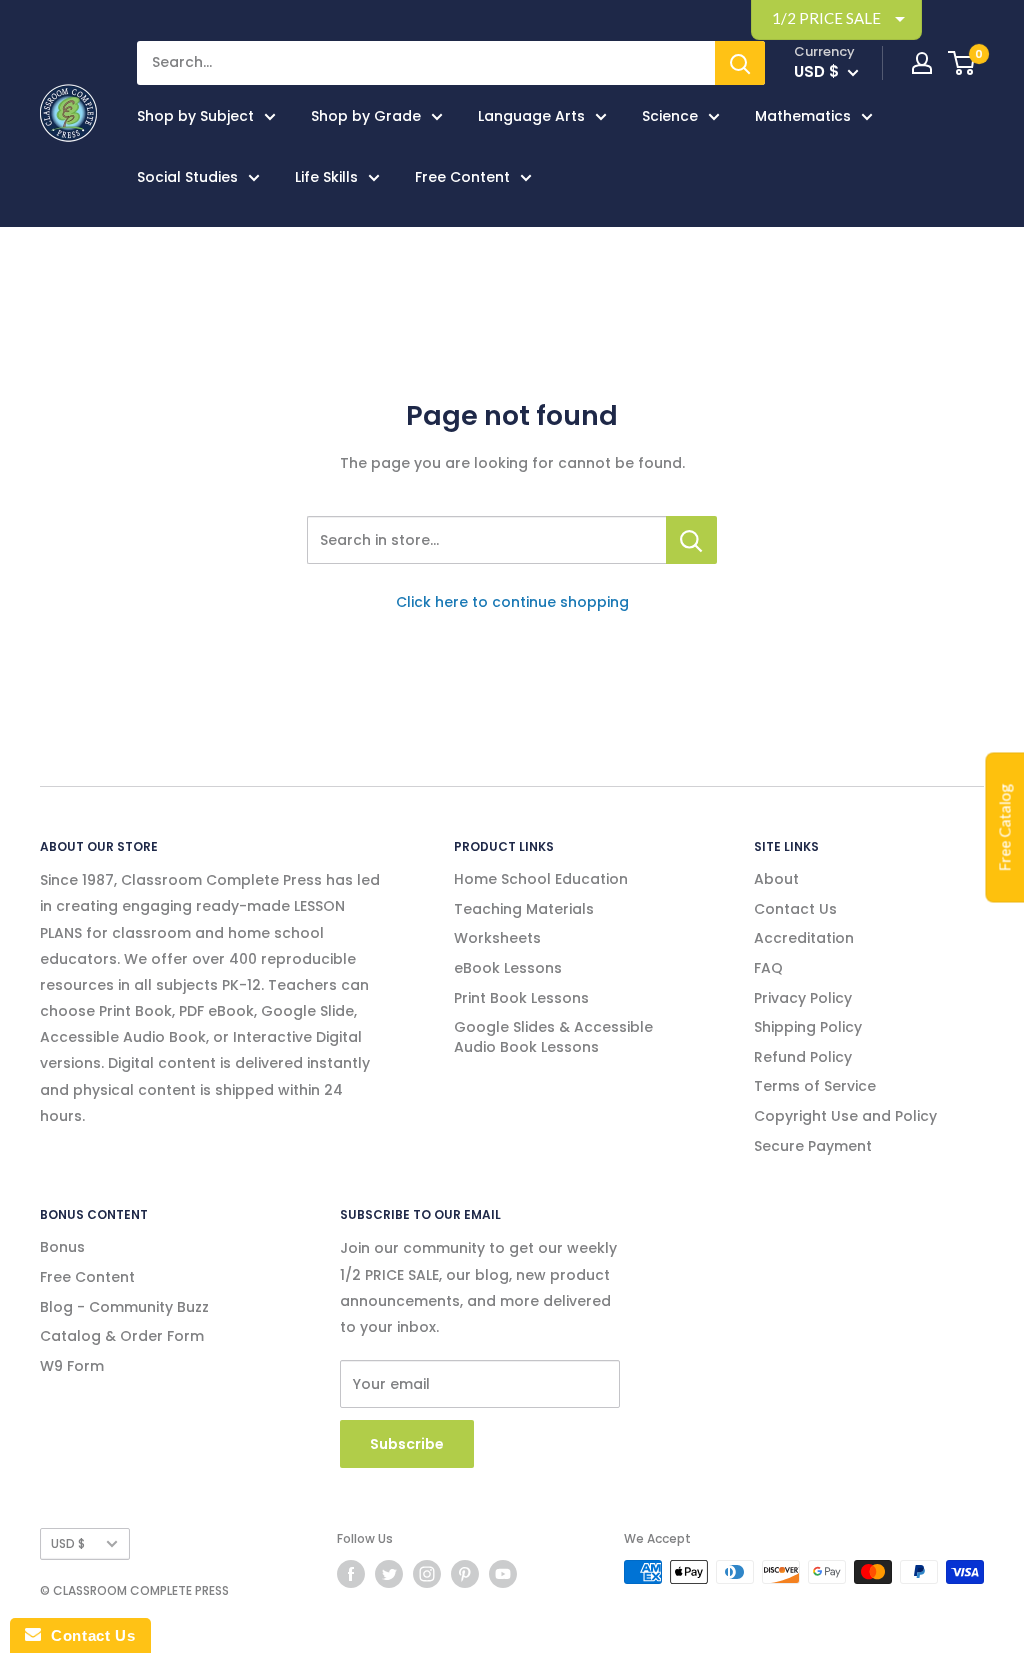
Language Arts (531, 116)
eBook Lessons (508, 968)
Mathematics (803, 116)
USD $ (68, 1544)
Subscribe (407, 1444)
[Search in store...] (691, 540)
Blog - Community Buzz (124, 1307)
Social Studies (187, 177)
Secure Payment (813, 1146)
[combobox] (486, 540)
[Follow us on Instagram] (427, 1574)
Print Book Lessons (521, 998)
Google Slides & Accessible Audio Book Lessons (553, 1037)
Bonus (62, 1247)
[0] (962, 63)
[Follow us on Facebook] (351, 1574)
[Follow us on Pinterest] (465, 1574)
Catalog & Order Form (122, 1336)
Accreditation (804, 938)
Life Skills (326, 177)
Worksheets (497, 938)
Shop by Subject (195, 116)
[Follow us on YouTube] (503, 1574)
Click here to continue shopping (512, 602)
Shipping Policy (808, 1027)
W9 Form (72, 1366)
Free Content (462, 177)
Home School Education (541, 879)
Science (670, 116)
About (776, 879)
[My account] (922, 63)
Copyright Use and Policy (845, 1116)
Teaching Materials (524, 909)
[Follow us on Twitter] (389, 1574)
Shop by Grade (366, 116)
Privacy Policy (803, 998)
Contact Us (795, 909)
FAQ (768, 968)
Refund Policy (803, 1057)
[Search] (740, 63)
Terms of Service (815, 1086)
